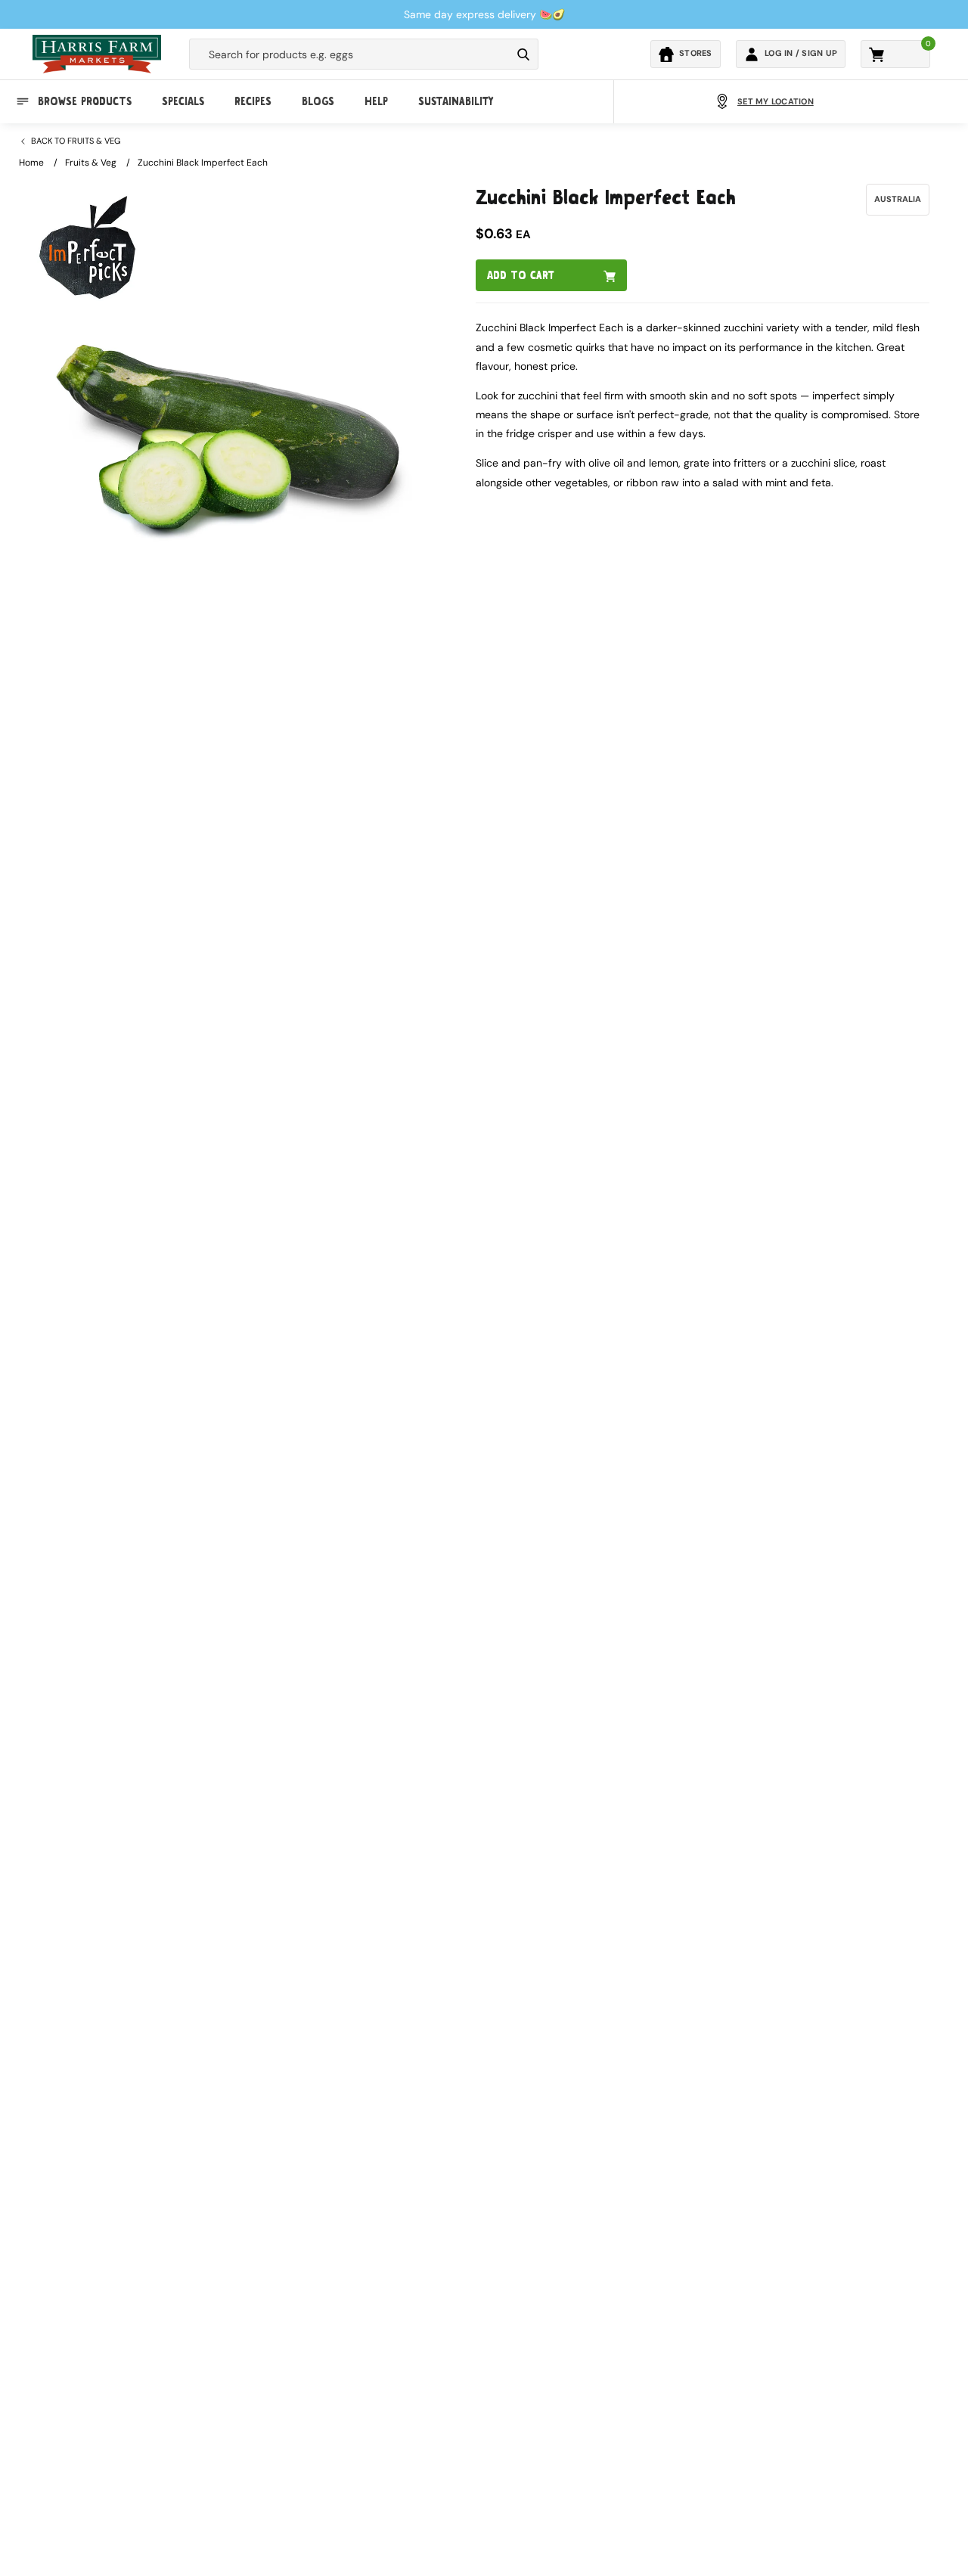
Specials (183, 101)
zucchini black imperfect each (203, 163)
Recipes (253, 101)
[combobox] (350, 54)
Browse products (85, 101)
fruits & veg (91, 163)
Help (376, 101)
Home (31, 163)
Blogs (318, 101)
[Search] (523, 54)
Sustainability (456, 101)
